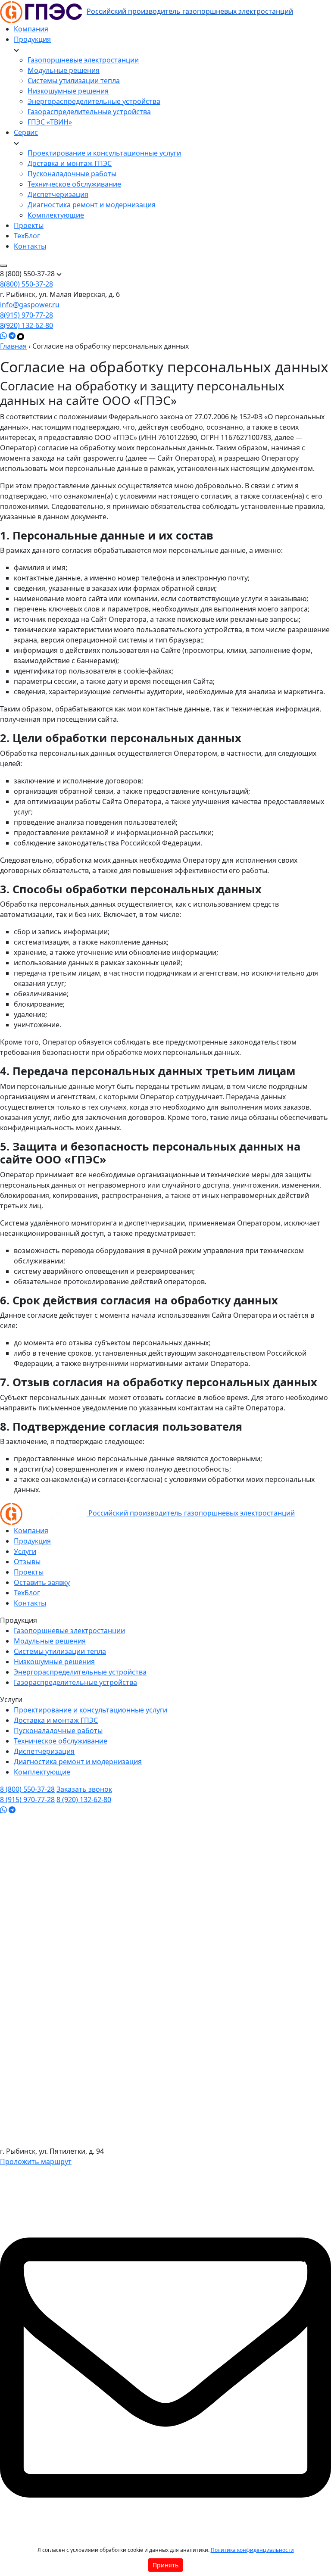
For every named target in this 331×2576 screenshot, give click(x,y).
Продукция (32, 39)
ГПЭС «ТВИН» (50, 122)
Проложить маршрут (36, 2161)
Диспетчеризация (58, 194)
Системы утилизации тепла (74, 81)
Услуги (25, 1551)
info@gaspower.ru (30, 305)
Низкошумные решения (68, 91)
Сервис (26, 132)
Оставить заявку (42, 1582)
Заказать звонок (84, 1789)
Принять (165, 2565)
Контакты (30, 246)
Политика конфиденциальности (252, 2550)
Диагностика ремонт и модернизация (92, 205)
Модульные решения (64, 70)
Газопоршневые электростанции (83, 60)
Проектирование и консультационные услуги (104, 153)
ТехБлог (27, 236)
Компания (31, 29)
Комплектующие (56, 215)
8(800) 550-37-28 (27, 284)
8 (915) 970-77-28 (27, 1799)
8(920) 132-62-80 (27, 325)
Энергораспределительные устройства (94, 101)
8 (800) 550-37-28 (27, 1789)
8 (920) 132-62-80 (84, 1799)
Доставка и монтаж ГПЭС (70, 163)
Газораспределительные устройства (89, 112)
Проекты (29, 225)
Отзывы (27, 1562)
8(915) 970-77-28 (27, 315)
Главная (13, 346)
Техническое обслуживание (74, 184)
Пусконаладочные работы (72, 174)
